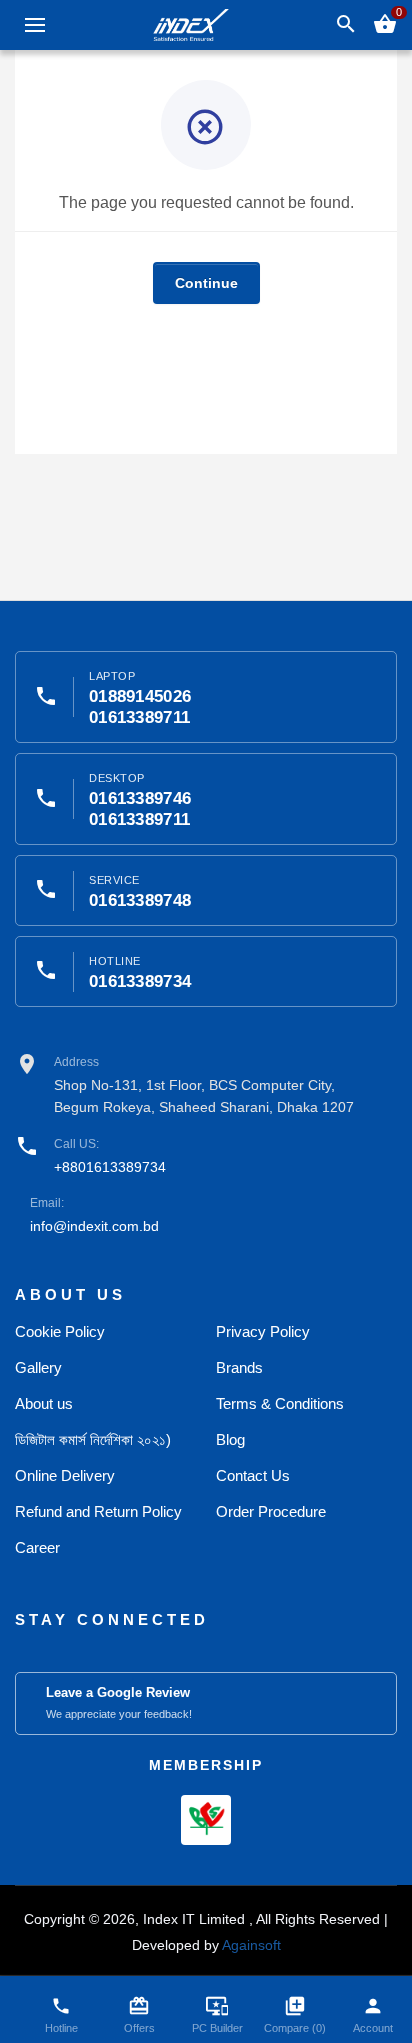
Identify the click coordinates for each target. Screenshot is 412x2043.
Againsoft (251, 1945)
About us (44, 1403)
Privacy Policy (263, 1331)
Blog (230, 1439)
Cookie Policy (60, 1331)
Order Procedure (271, 1511)
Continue (206, 283)
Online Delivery (65, 1475)
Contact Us (253, 1475)
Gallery (38, 1367)
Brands (239, 1367)
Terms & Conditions (280, 1403)
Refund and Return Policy (98, 1511)
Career (37, 1547)
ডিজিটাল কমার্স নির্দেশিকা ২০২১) (93, 1439)
